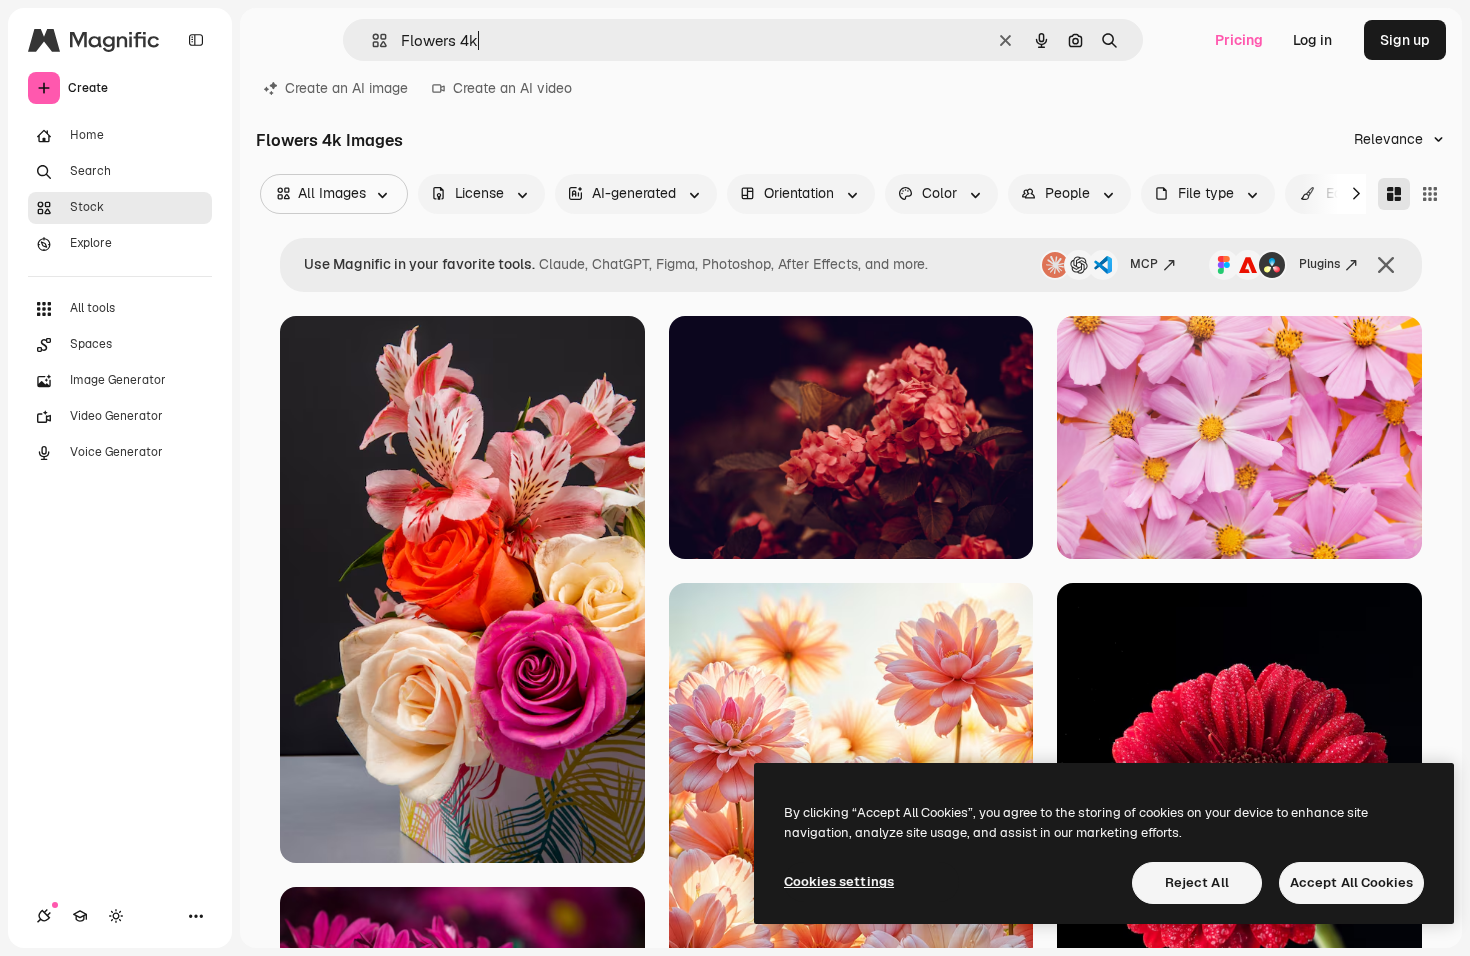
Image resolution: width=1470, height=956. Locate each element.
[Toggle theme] (116, 916)
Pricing (1239, 40)
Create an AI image (346, 88)
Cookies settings (839, 881)
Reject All (1197, 882)
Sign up (1405, 40)
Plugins (1319, 264)
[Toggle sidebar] (196, 40)
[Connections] (44, 916)
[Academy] (80, 916)
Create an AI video (512, 88)
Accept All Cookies (1351, 882)
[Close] (1386, 265)
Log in (1312, 40)
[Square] (1430, 194)
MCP (1144, 264)
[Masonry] (1394, 194)
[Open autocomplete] (371, 40)
